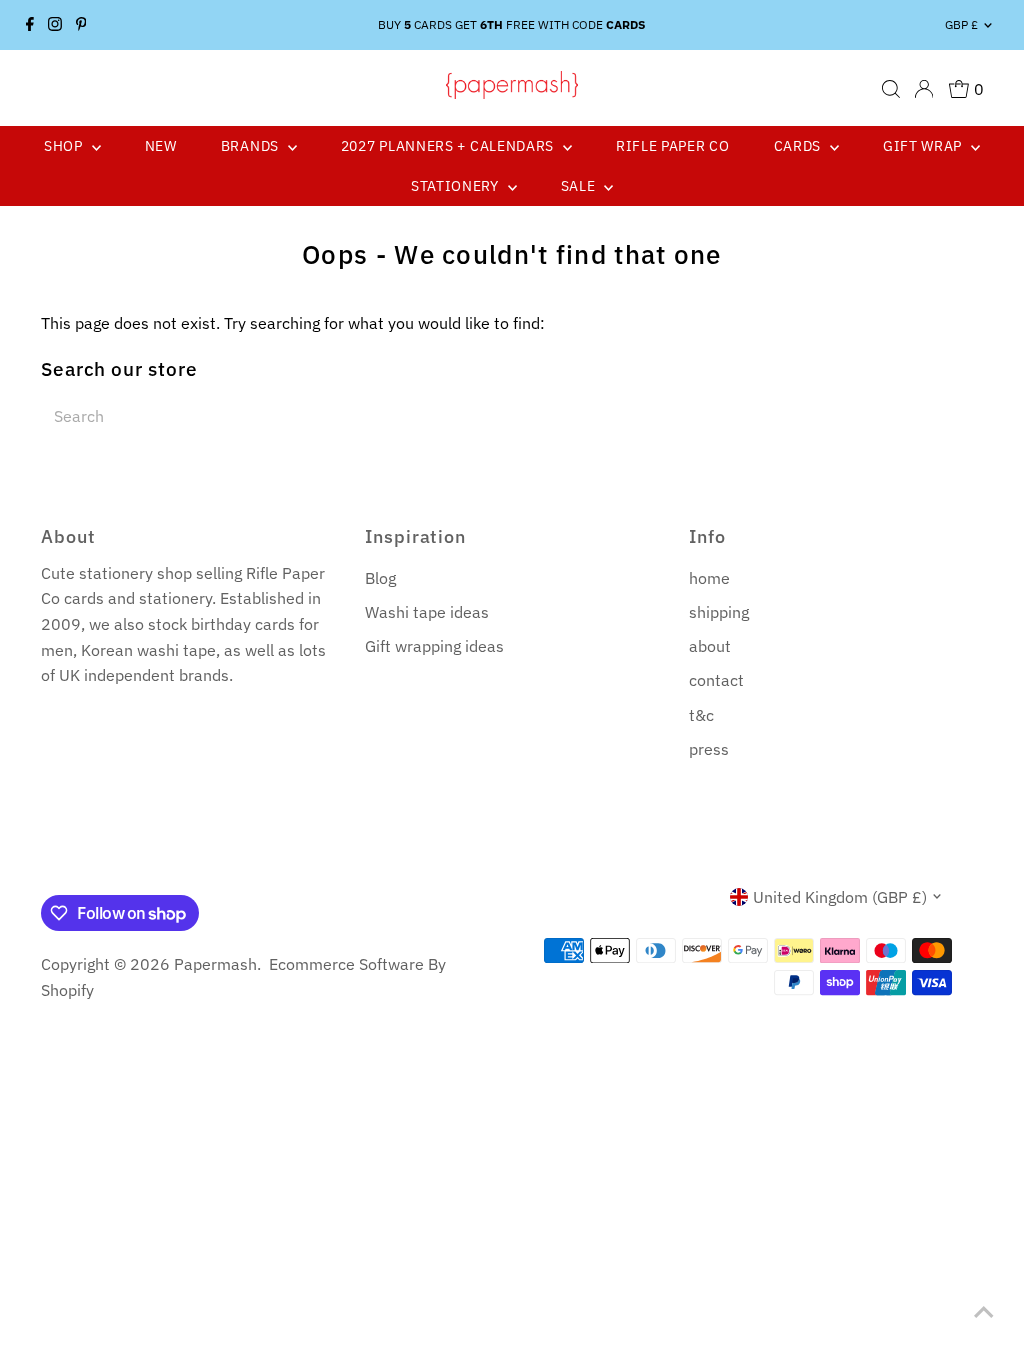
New (161, 146)
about (710, 646)
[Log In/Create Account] (924, 89)
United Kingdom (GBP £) (840, 897)
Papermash (215, 964)
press (709, 749)
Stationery (457, 186)
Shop (65, 146)
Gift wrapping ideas (434, 646)
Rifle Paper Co (673, 146)
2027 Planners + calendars (449, 146)
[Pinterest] (81, 25)
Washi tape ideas (427, 612)
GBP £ (961, 24)
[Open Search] (891, 89)
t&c (701, 715)
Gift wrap (924, 146)
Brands (252, 146)
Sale (580, 186)
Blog (380, 578)
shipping (719, 612)
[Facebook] (30, 25)
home (709, 578)
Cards (799, 146)
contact (716, 680)
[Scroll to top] (984, 1311)
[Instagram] (55, 25)
